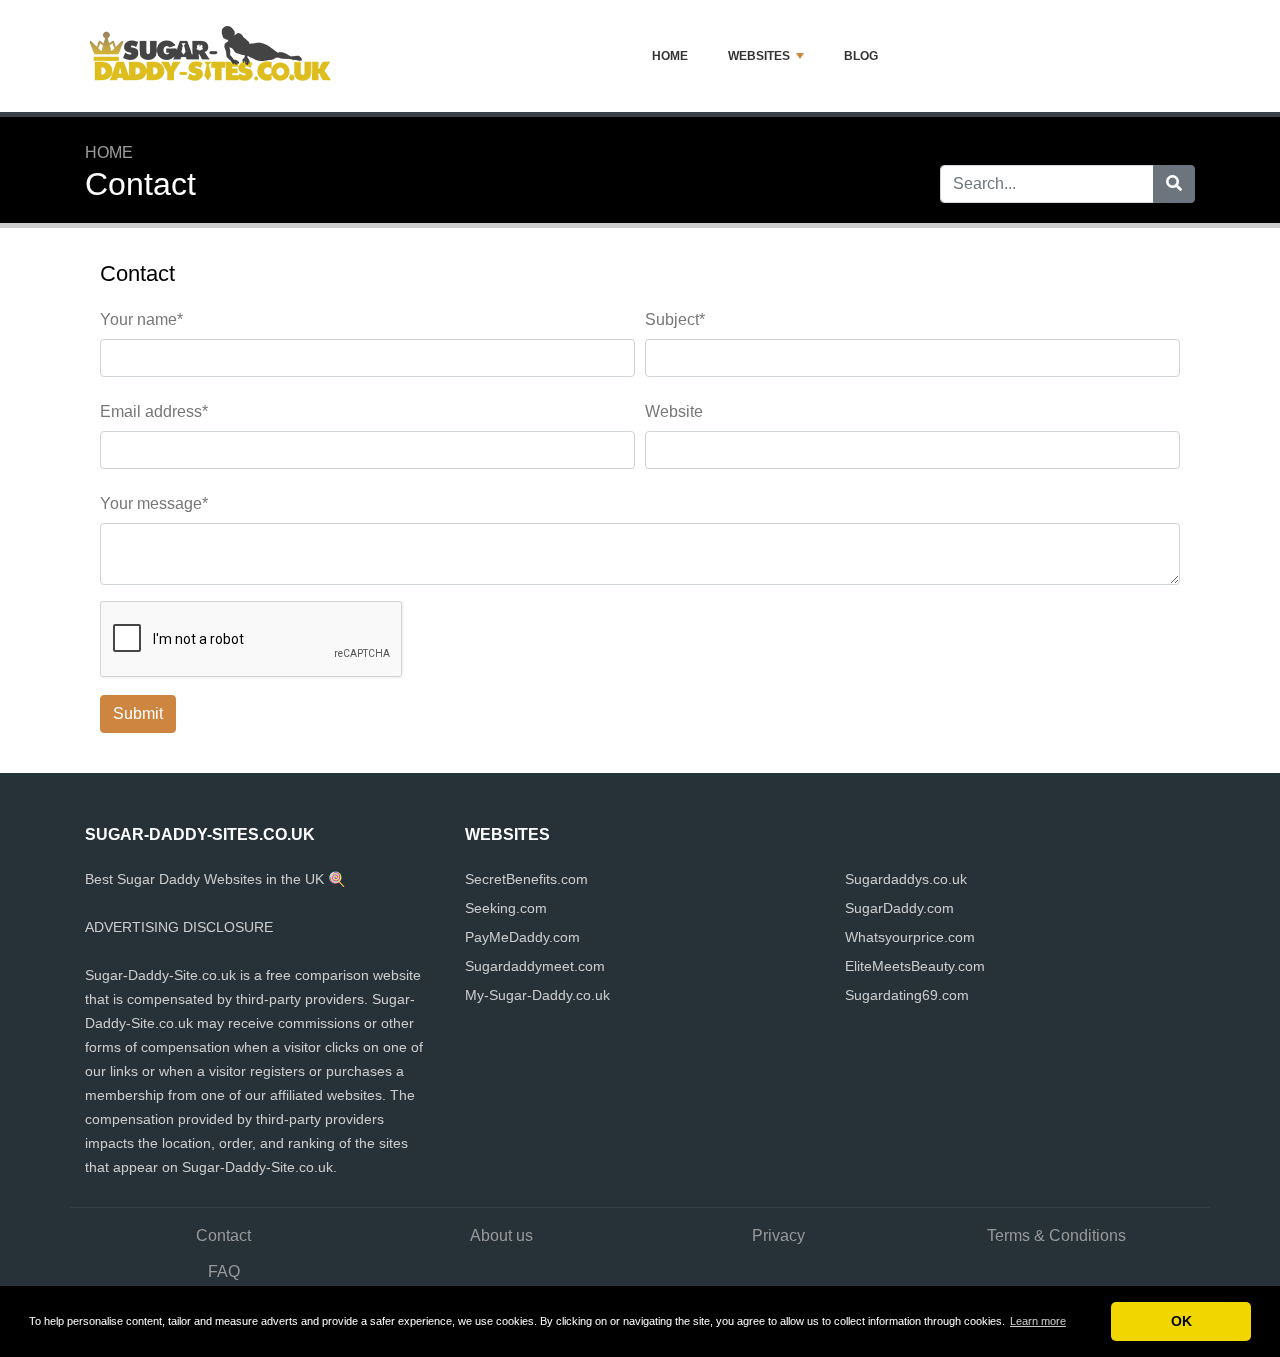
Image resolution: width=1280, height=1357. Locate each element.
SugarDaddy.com (899, 908)
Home (670, 56)
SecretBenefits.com (526, 879)
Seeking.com (506, 908)
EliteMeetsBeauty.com (915, 966)
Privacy (778, 1235)
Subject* (675, 319)
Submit (138, 713)
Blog (861, 56)
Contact (223, 1235)
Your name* (141, 319)
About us (501, 1235)
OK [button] (1181, 1321)
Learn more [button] (1038, 1321)
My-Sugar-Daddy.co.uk (537, 995)
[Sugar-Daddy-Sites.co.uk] (210, 56)
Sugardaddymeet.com (535, 966)
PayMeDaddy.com (522, 937)
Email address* (154, 411)
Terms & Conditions (1056, 1235)
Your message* (154, 503)
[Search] (1174, 184)
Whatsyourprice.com (910, 937)
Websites (759, 56)
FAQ (224, 1271)
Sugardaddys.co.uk (906, 879)
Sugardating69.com (907, 995)
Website (674, 411)
